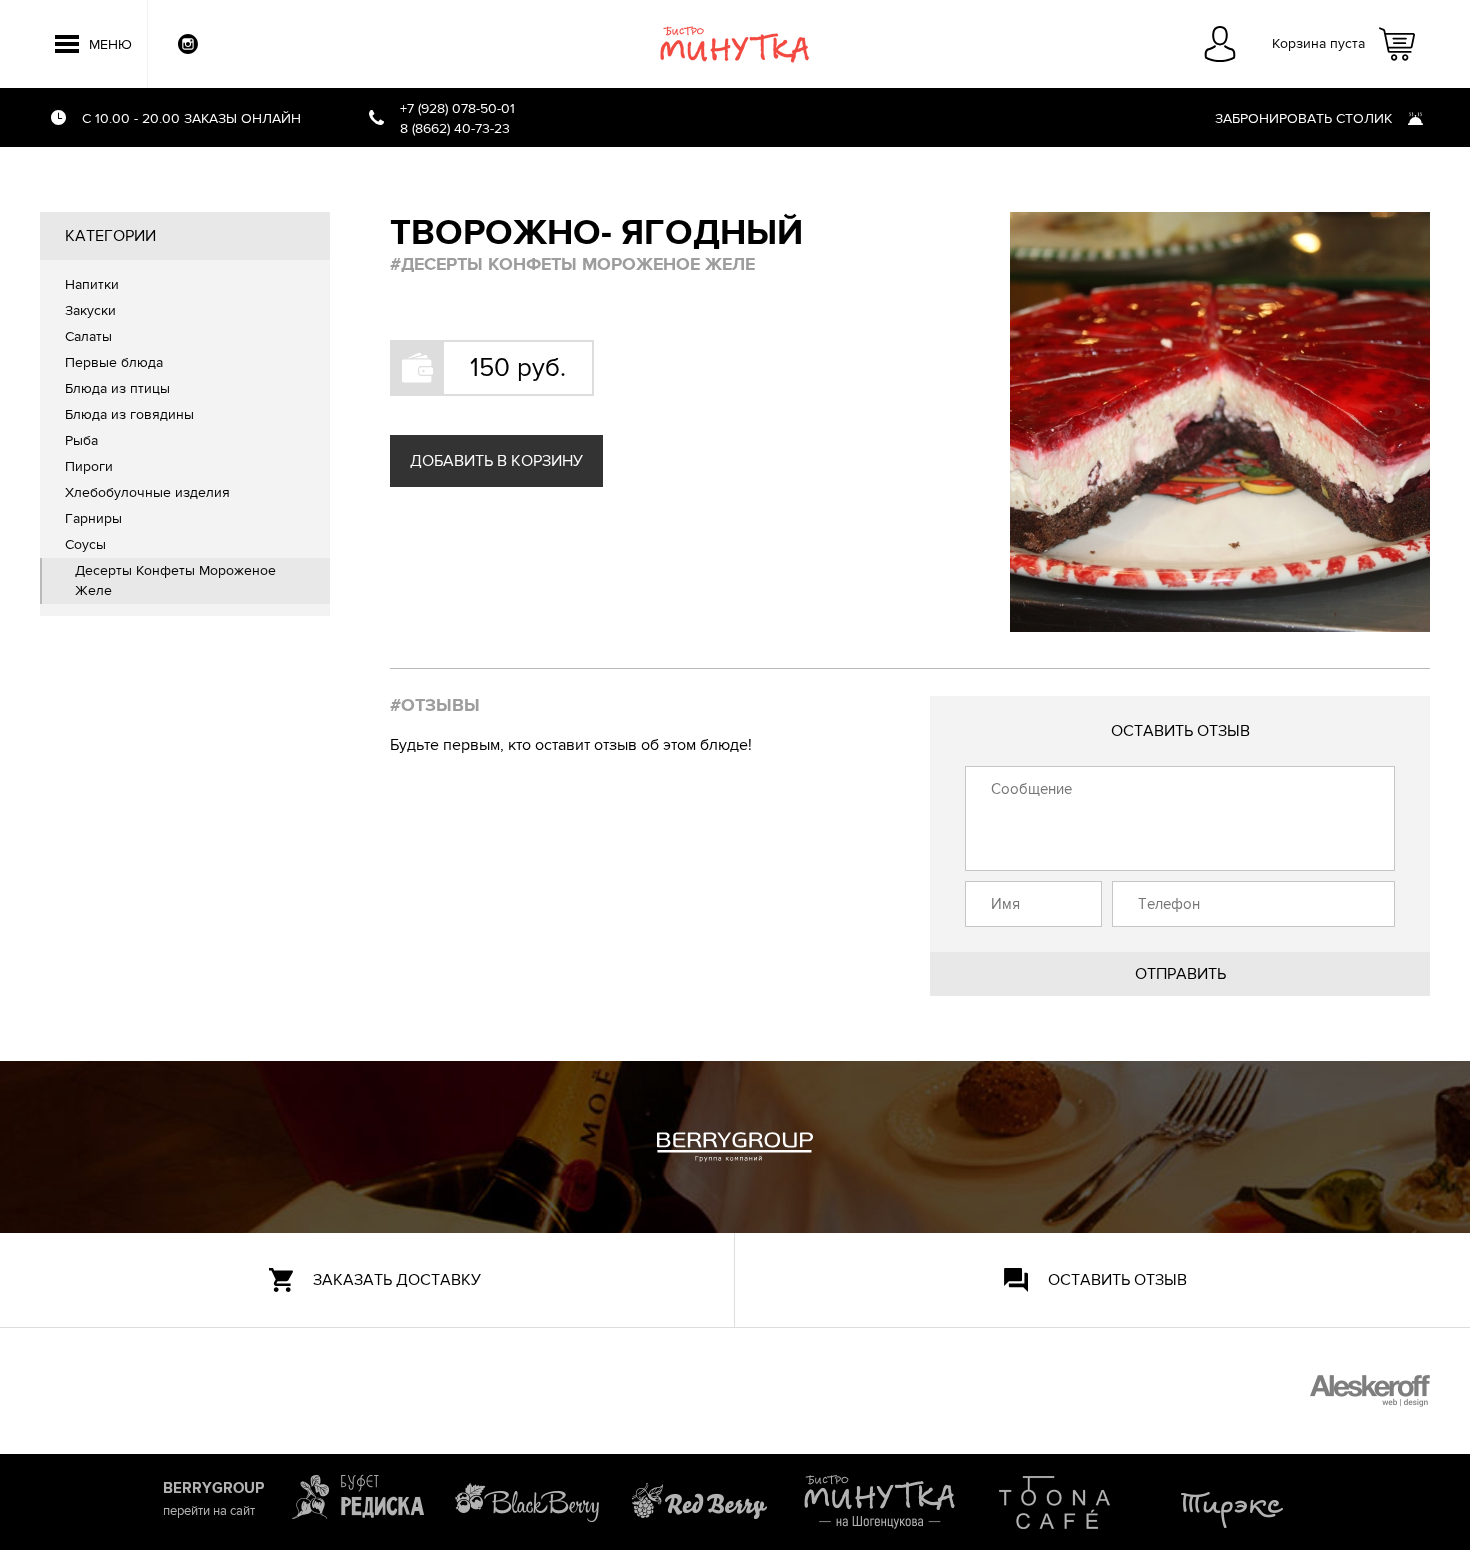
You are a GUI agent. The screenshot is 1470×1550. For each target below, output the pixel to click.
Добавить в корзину (496, 461)
